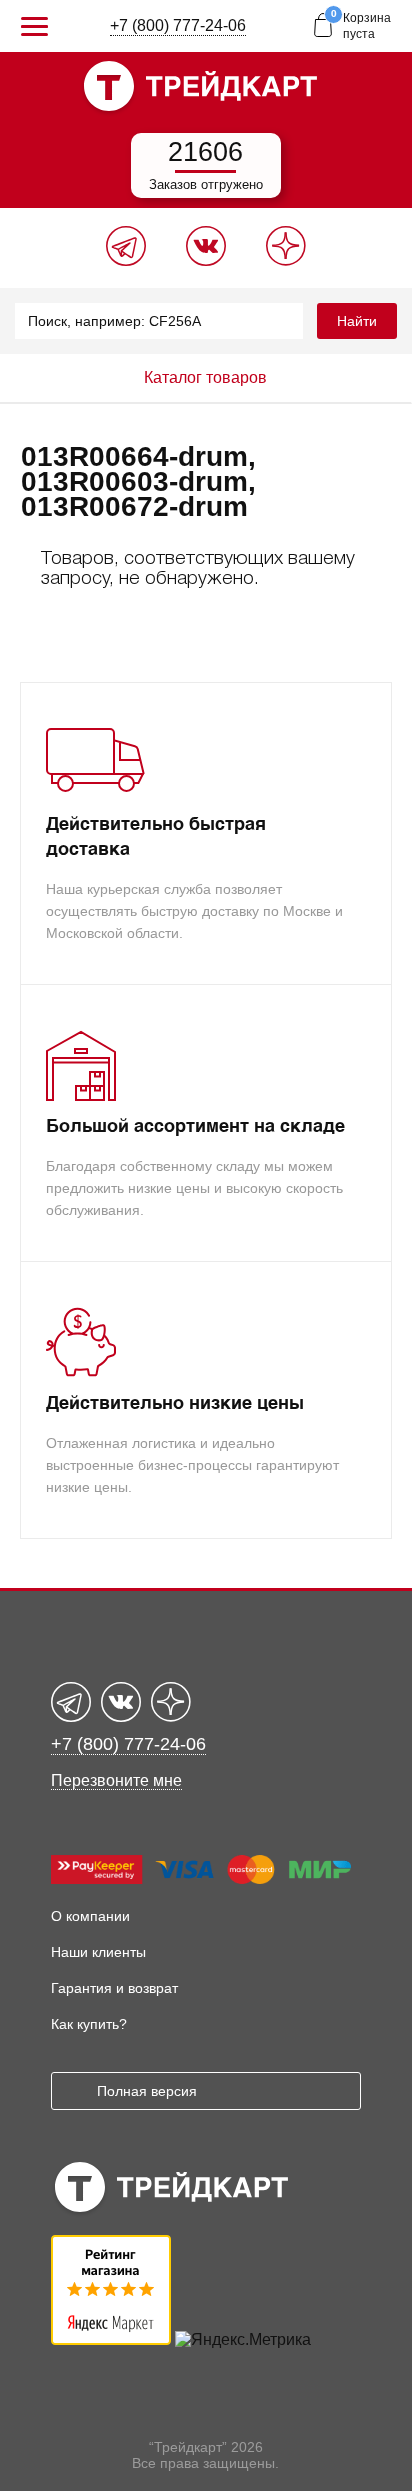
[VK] (206, 260)
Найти (357, 321)
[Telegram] (126, 260)
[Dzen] (286, 260)
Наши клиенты (98, 1952)
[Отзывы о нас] (111, 2339)
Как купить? (89, 2024)
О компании (90, 1916)
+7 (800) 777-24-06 (178, 25)
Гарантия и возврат (114, 1988)
